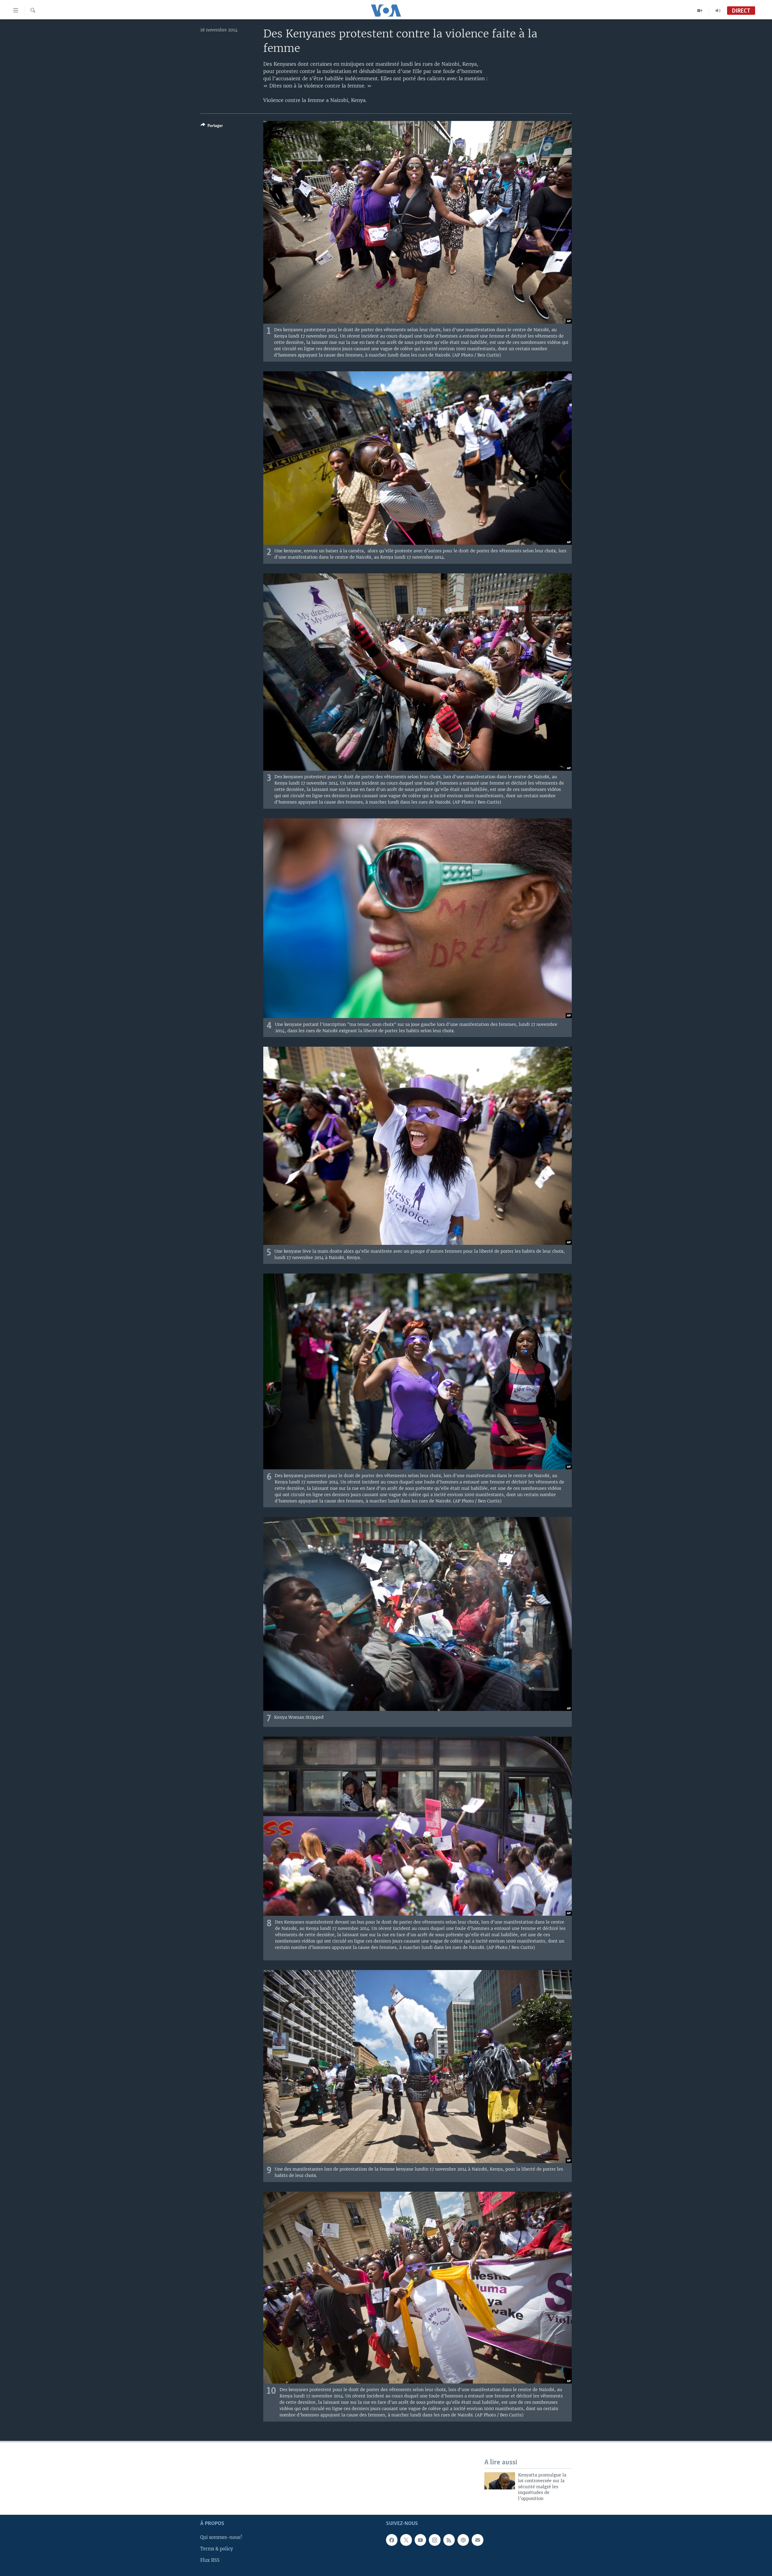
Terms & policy (217, 2549)
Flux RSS (210, 2561)
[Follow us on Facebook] (392, 2540)
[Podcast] (463, 2540)
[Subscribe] (477, 2540)
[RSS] (449, 2540)
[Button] (212, 127)
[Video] (700, 11)
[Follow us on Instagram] (435, 2540)
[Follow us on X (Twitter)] (406, 2540)
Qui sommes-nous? (221, 2537)
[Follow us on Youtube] (420, 2540)
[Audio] (718, 11)
